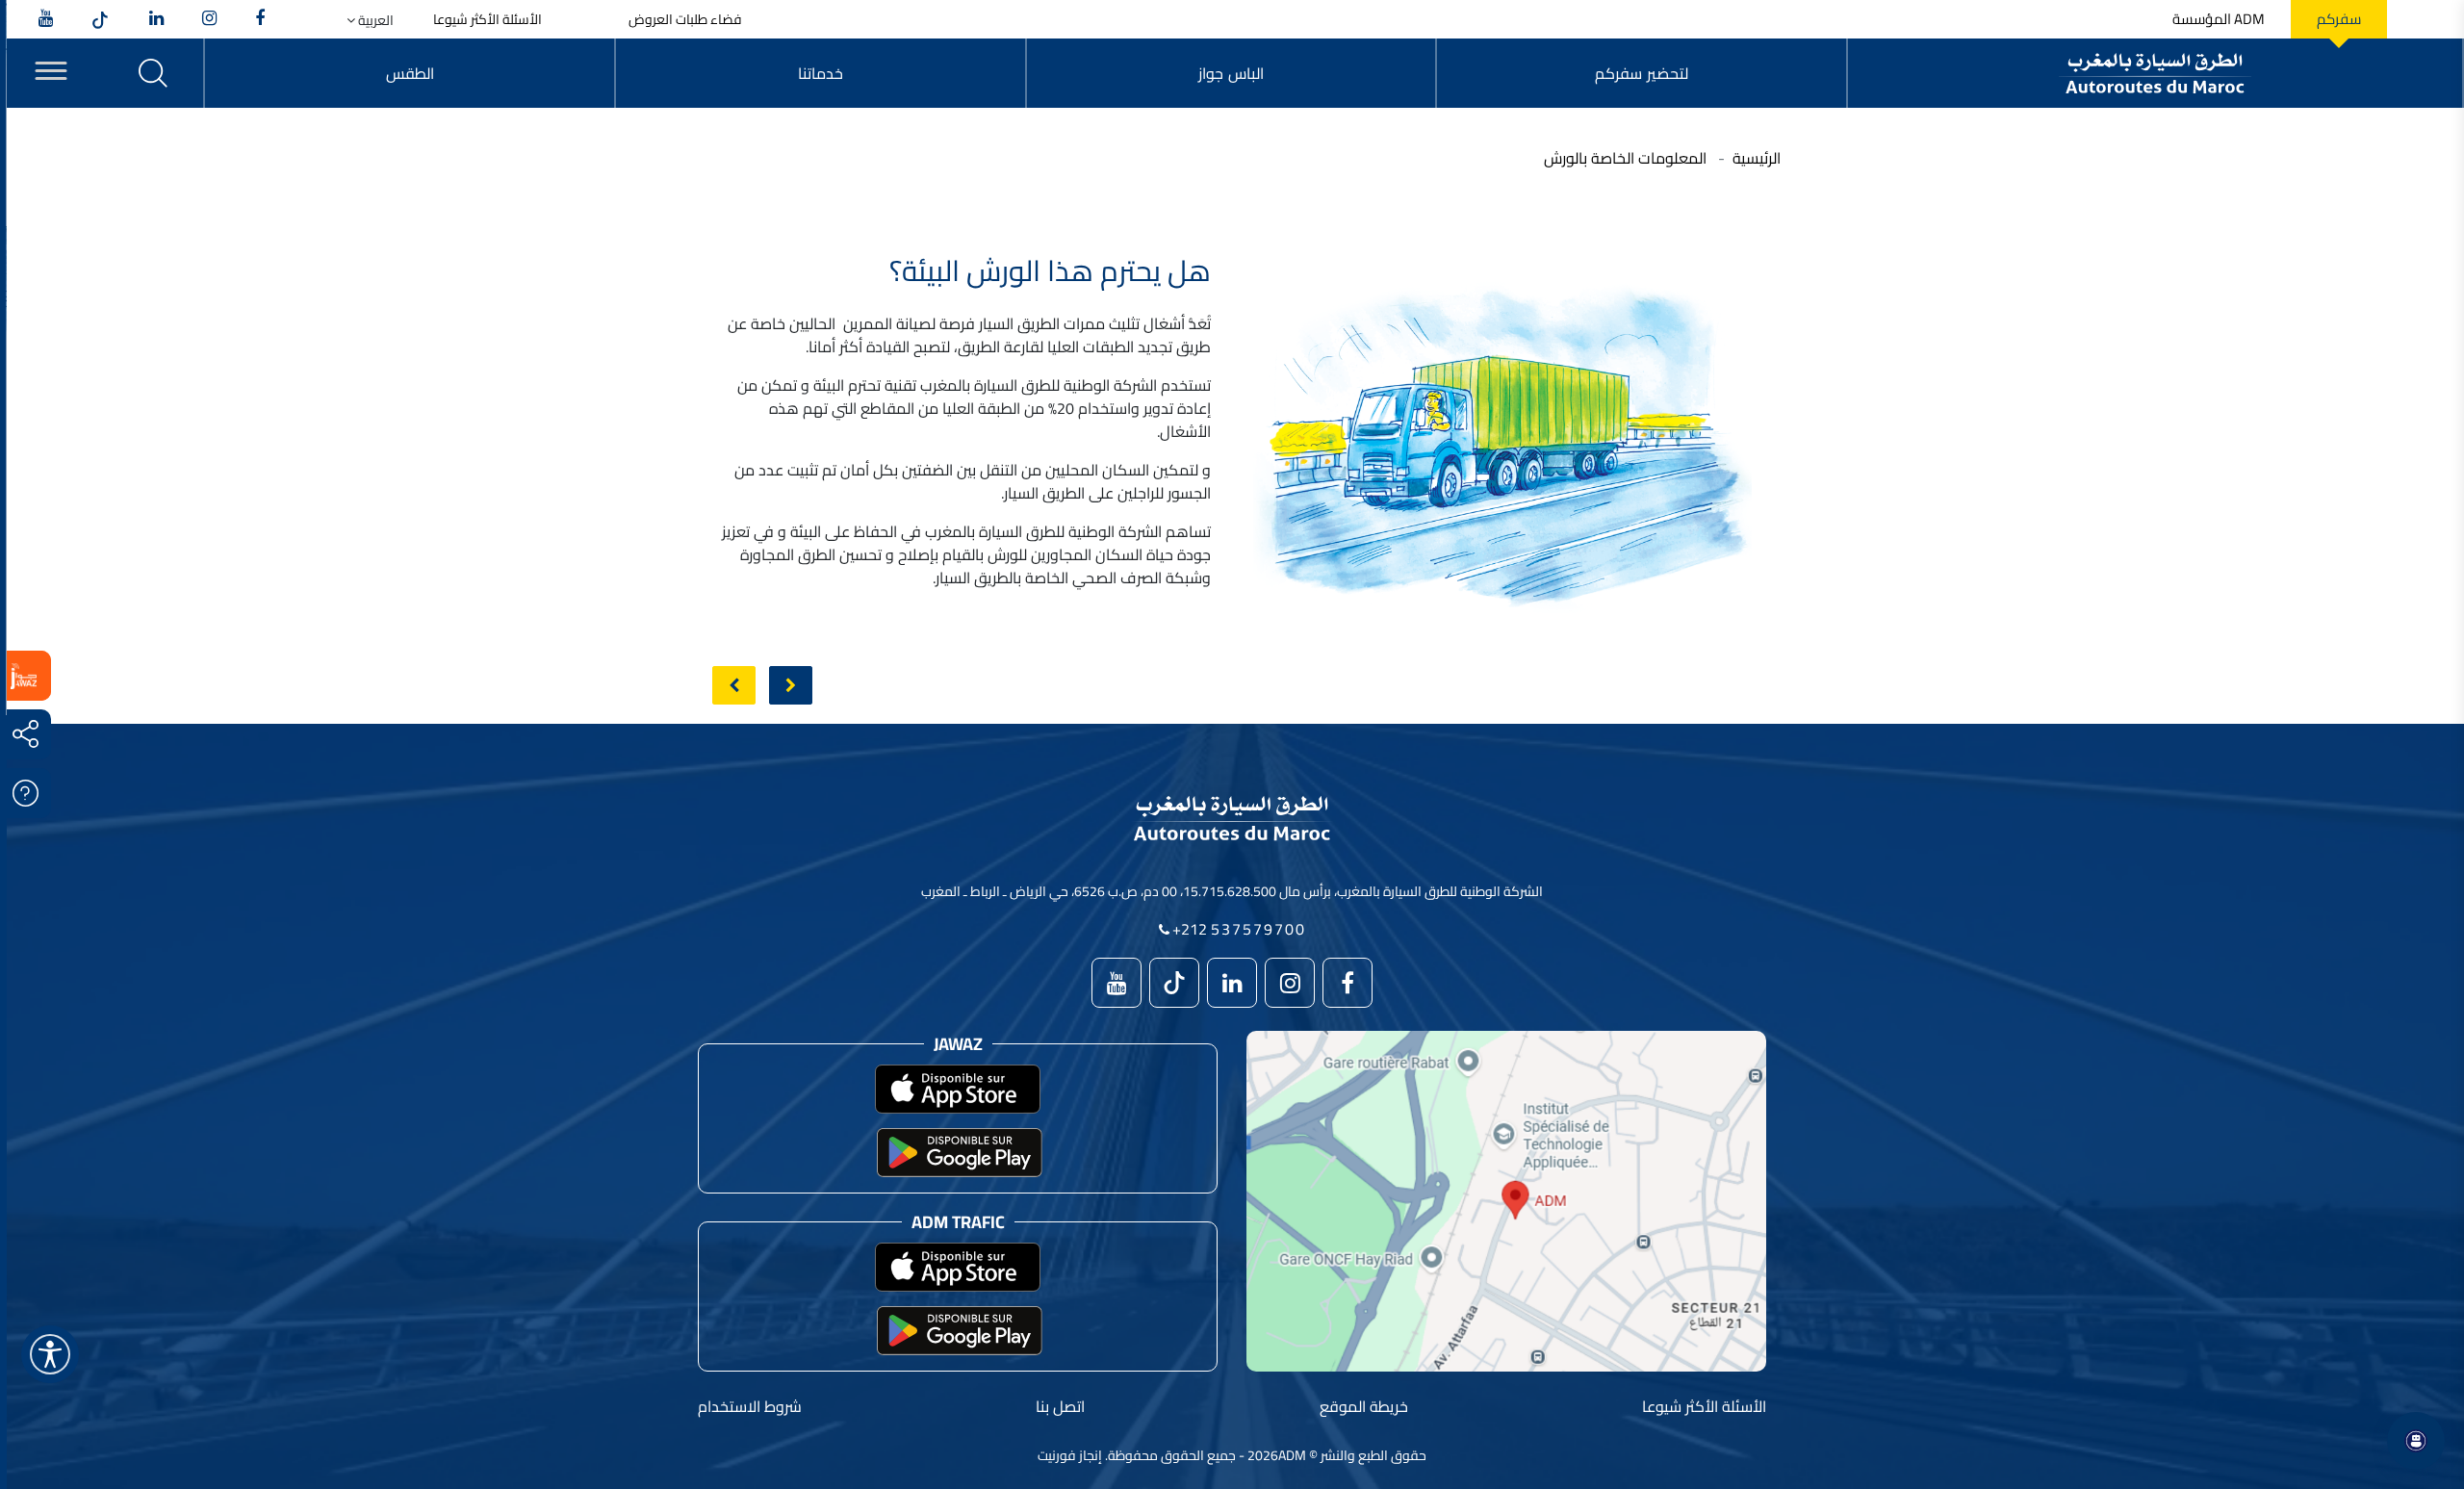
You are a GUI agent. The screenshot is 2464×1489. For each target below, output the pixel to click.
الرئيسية (1757, 158)
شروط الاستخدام (750, 1406)
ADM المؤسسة (2219, 20)
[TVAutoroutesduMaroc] (46, 19)
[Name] (50, 1354)
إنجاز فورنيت (1070, 1455)
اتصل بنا (1060, 1406)
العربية (374, 21)
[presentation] (734, 685)
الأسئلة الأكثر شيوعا (488, 19)
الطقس (410, 73)
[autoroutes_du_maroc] (209, 19)
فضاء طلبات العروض (685, 19)
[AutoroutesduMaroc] (260, 19)
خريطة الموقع (1364, 1406)
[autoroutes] (156, 19)
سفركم (2339, 20)
